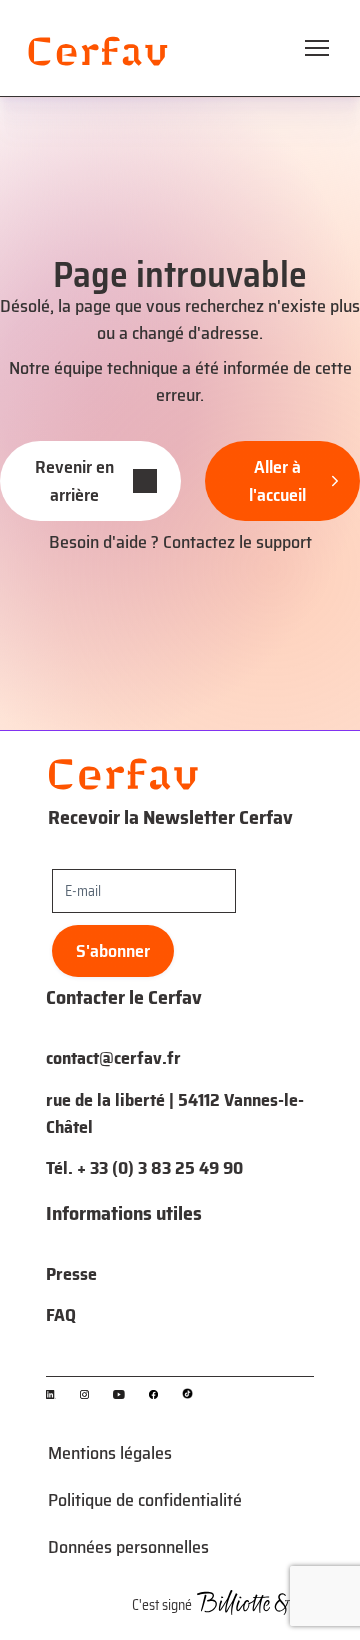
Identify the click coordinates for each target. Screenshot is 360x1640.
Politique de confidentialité (145, 1500)
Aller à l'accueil (277, 481)
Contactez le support (237, 542)
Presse (71, 1274)
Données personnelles (128, 1547)
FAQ (61, 1315)
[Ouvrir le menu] (317, 48)
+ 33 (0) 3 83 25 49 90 (160, 1168)
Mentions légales (110, 1453)
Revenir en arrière (74, 481)
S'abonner (113, 951)
